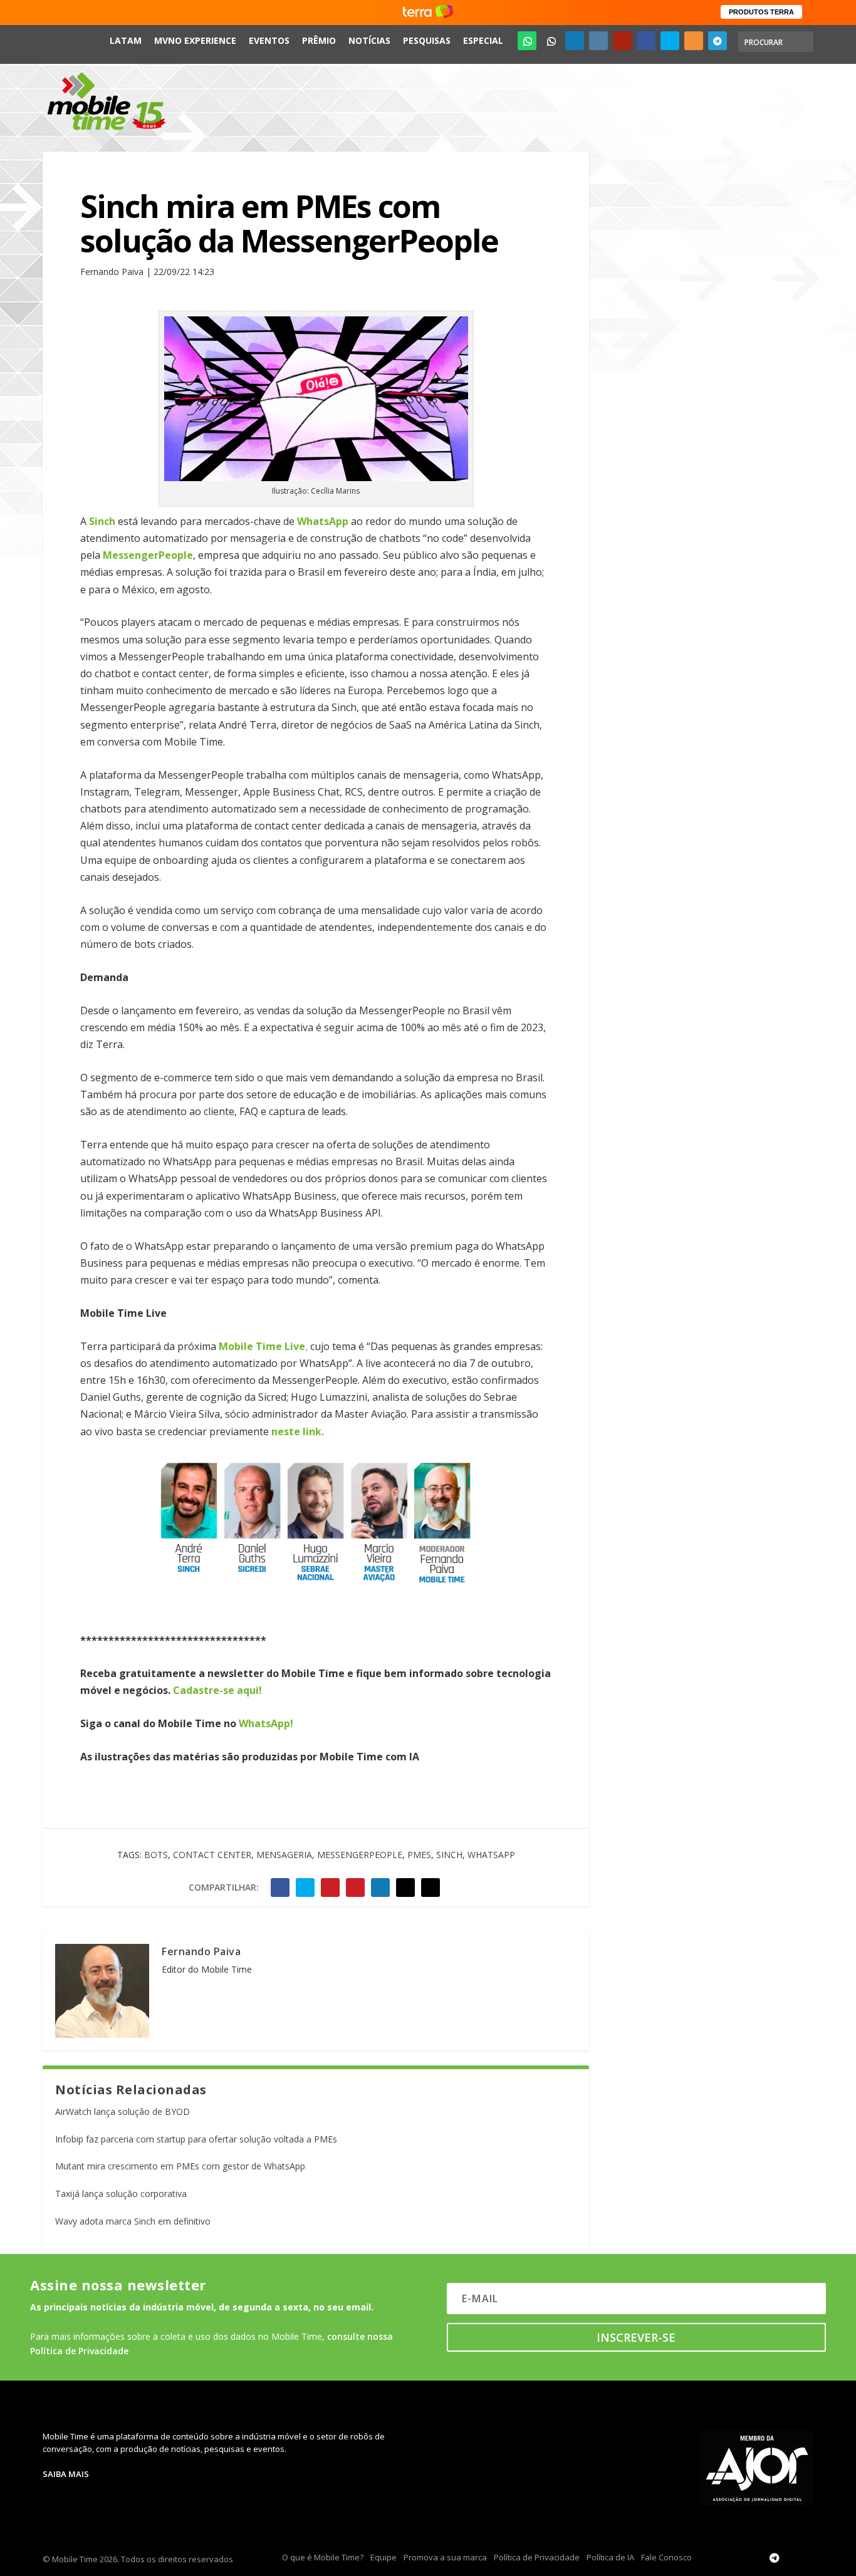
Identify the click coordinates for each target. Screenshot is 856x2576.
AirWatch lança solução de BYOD (123, 2111)
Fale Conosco (666, 2557)
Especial (483, 40)
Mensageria (284, 1855)
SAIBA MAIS (66, 2474)
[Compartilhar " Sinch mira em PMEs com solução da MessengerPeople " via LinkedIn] (380, 1888)
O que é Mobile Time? (323, 2557)
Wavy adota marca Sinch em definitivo (133, 2221)
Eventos (269, 40)
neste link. (298, 1431)
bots (156, 1855)
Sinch (449, 1855)
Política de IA (610, 2557)
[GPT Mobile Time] (551, 41)
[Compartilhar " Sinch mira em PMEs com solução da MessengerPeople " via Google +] (330, 1888)
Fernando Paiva (201, 1951)
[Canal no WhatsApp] (527, 41)
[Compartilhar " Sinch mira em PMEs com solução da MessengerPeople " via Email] (405, 1888)
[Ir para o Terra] (428, 12)
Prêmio (319, 40)
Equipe (384, 2557)
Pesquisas (427, 40)
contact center (212, 1855)
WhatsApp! (266, 1723)
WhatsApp (491, 1855)
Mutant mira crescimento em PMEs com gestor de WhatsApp (180, 2166)
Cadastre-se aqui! (217, 1690)
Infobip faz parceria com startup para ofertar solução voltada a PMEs (196, 2139)
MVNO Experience (195, 40)
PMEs (419, 1855)
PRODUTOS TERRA (761, 12)
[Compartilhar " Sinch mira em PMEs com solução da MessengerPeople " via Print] (431, 1888)
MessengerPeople (360, 1855)
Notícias (369, 40)
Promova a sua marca (445, 2557)
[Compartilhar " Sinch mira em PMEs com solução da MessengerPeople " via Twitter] (305, 1888)
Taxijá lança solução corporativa (121, 2194)
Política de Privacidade (537, 2557)
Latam (126, 40)
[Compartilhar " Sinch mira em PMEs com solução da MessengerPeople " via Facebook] (280, 1888)
